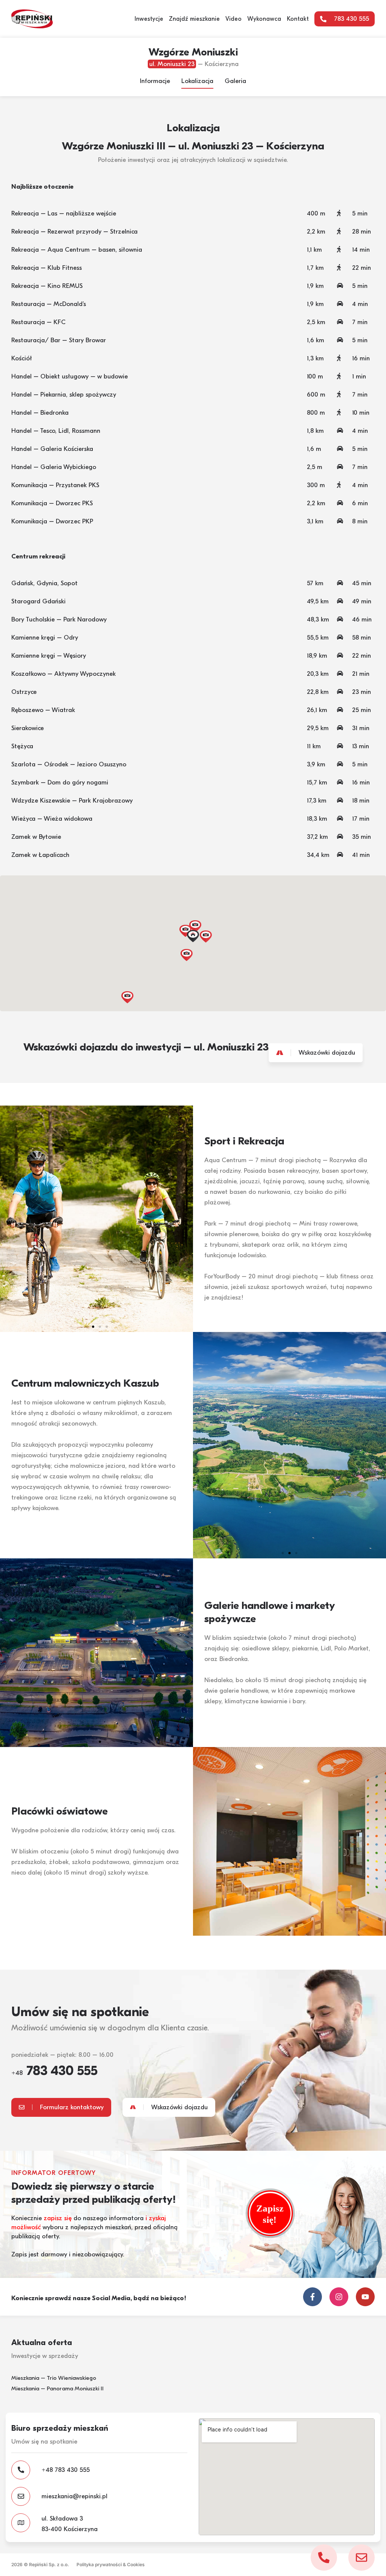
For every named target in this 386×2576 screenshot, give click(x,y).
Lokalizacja (197, 81)
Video (234, 19)
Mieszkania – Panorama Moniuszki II (57, 2388)
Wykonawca (264, 19)
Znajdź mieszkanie (194, 19)
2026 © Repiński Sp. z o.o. (40, 2564)
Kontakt (298, 19)
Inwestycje (149, 19)
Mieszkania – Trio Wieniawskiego (54, 2378)
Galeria (235, 81)
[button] (193, 937)
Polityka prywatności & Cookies (111, 2564)
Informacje (155, 81)
